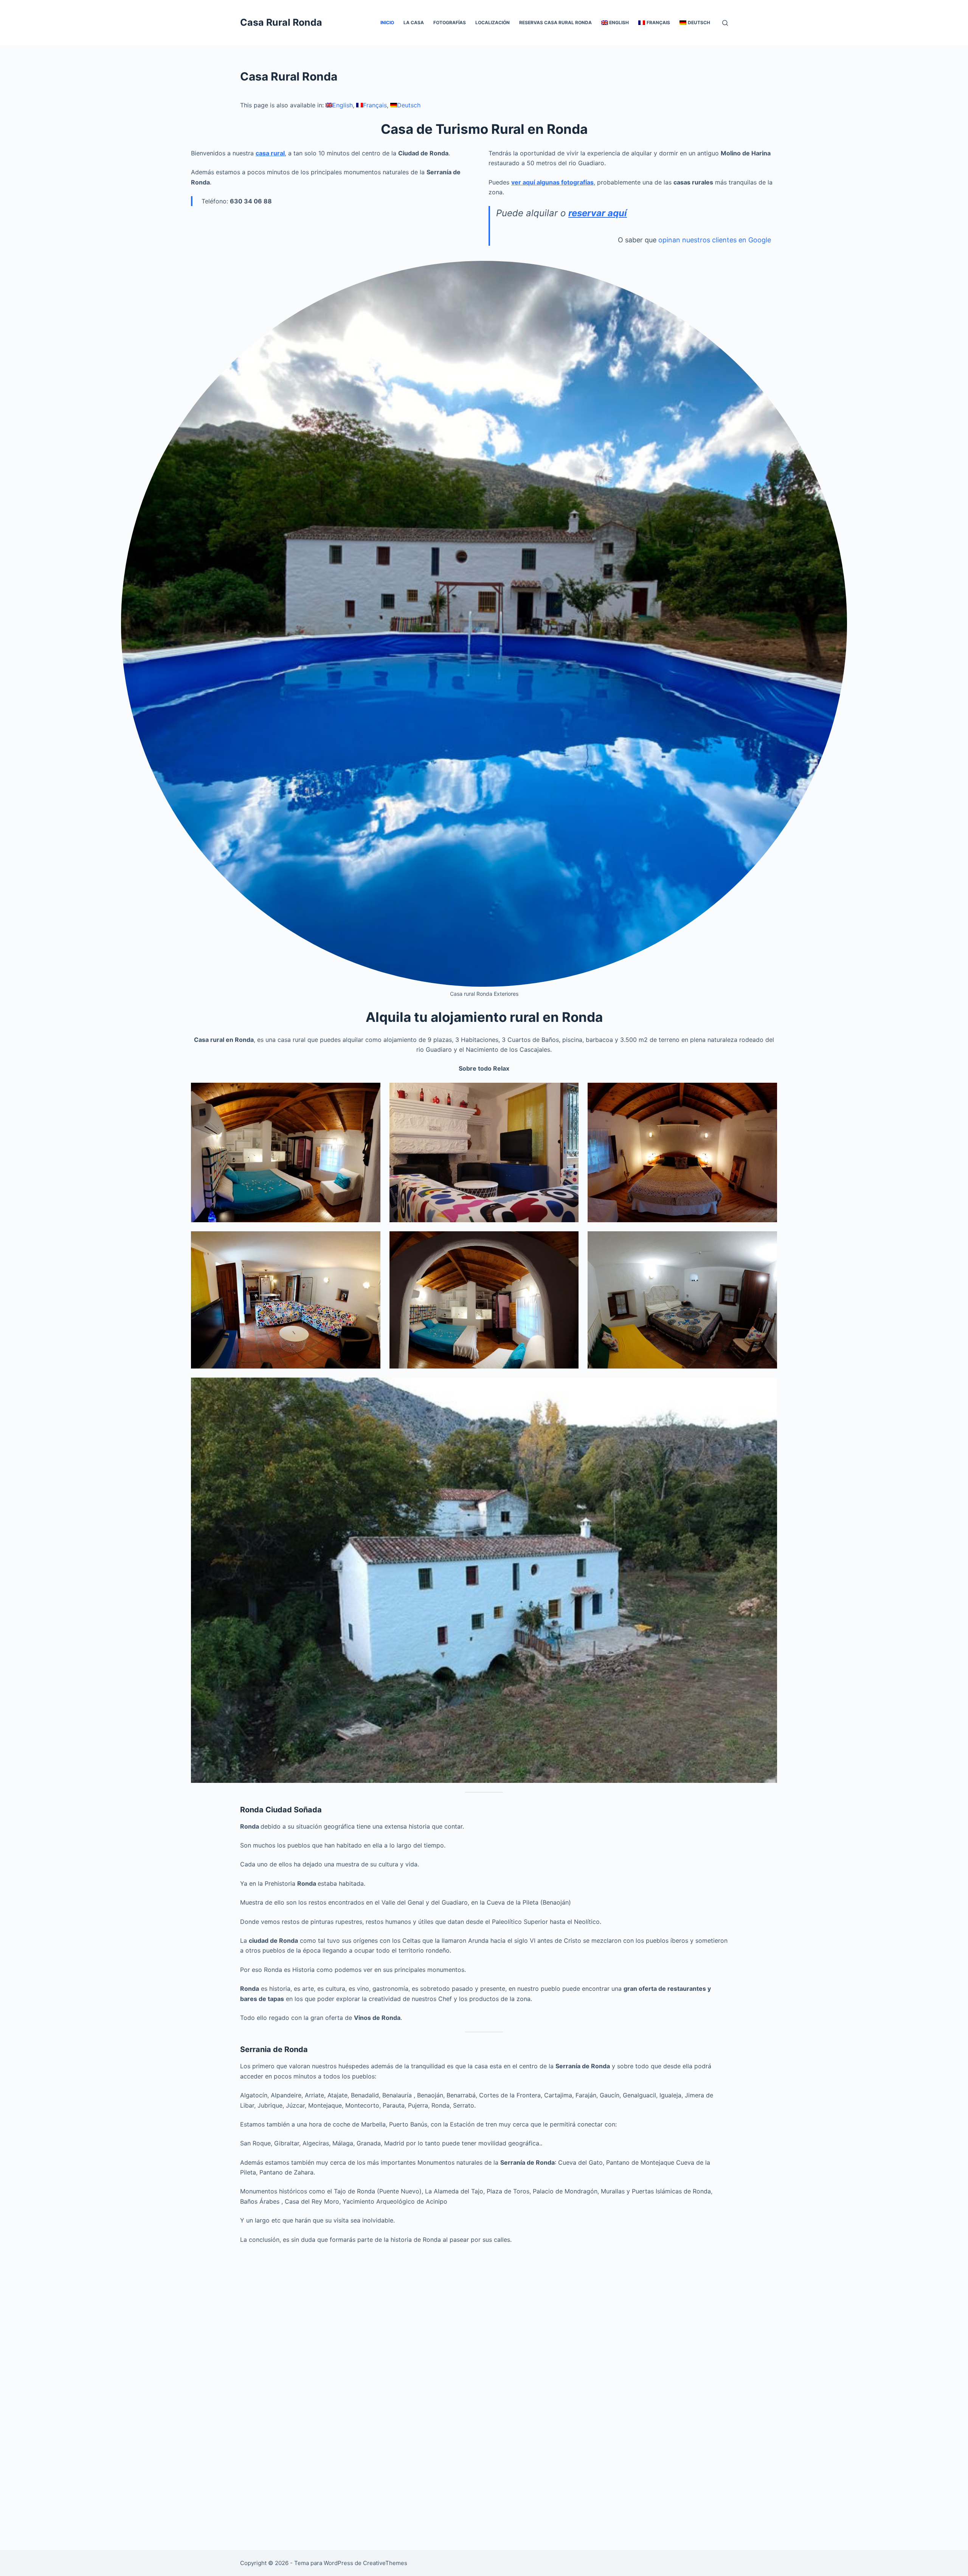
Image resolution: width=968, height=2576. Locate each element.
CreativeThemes (385, 2563)
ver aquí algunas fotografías (552, 182)
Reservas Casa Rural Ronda (555, 22)
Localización (493, 22)
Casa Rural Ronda (281, 22)
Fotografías (450, 22)
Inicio (387, 22)
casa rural (270, 153)
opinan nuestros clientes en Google (715, 240)
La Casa (414, 22)
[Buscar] (725, 23)
